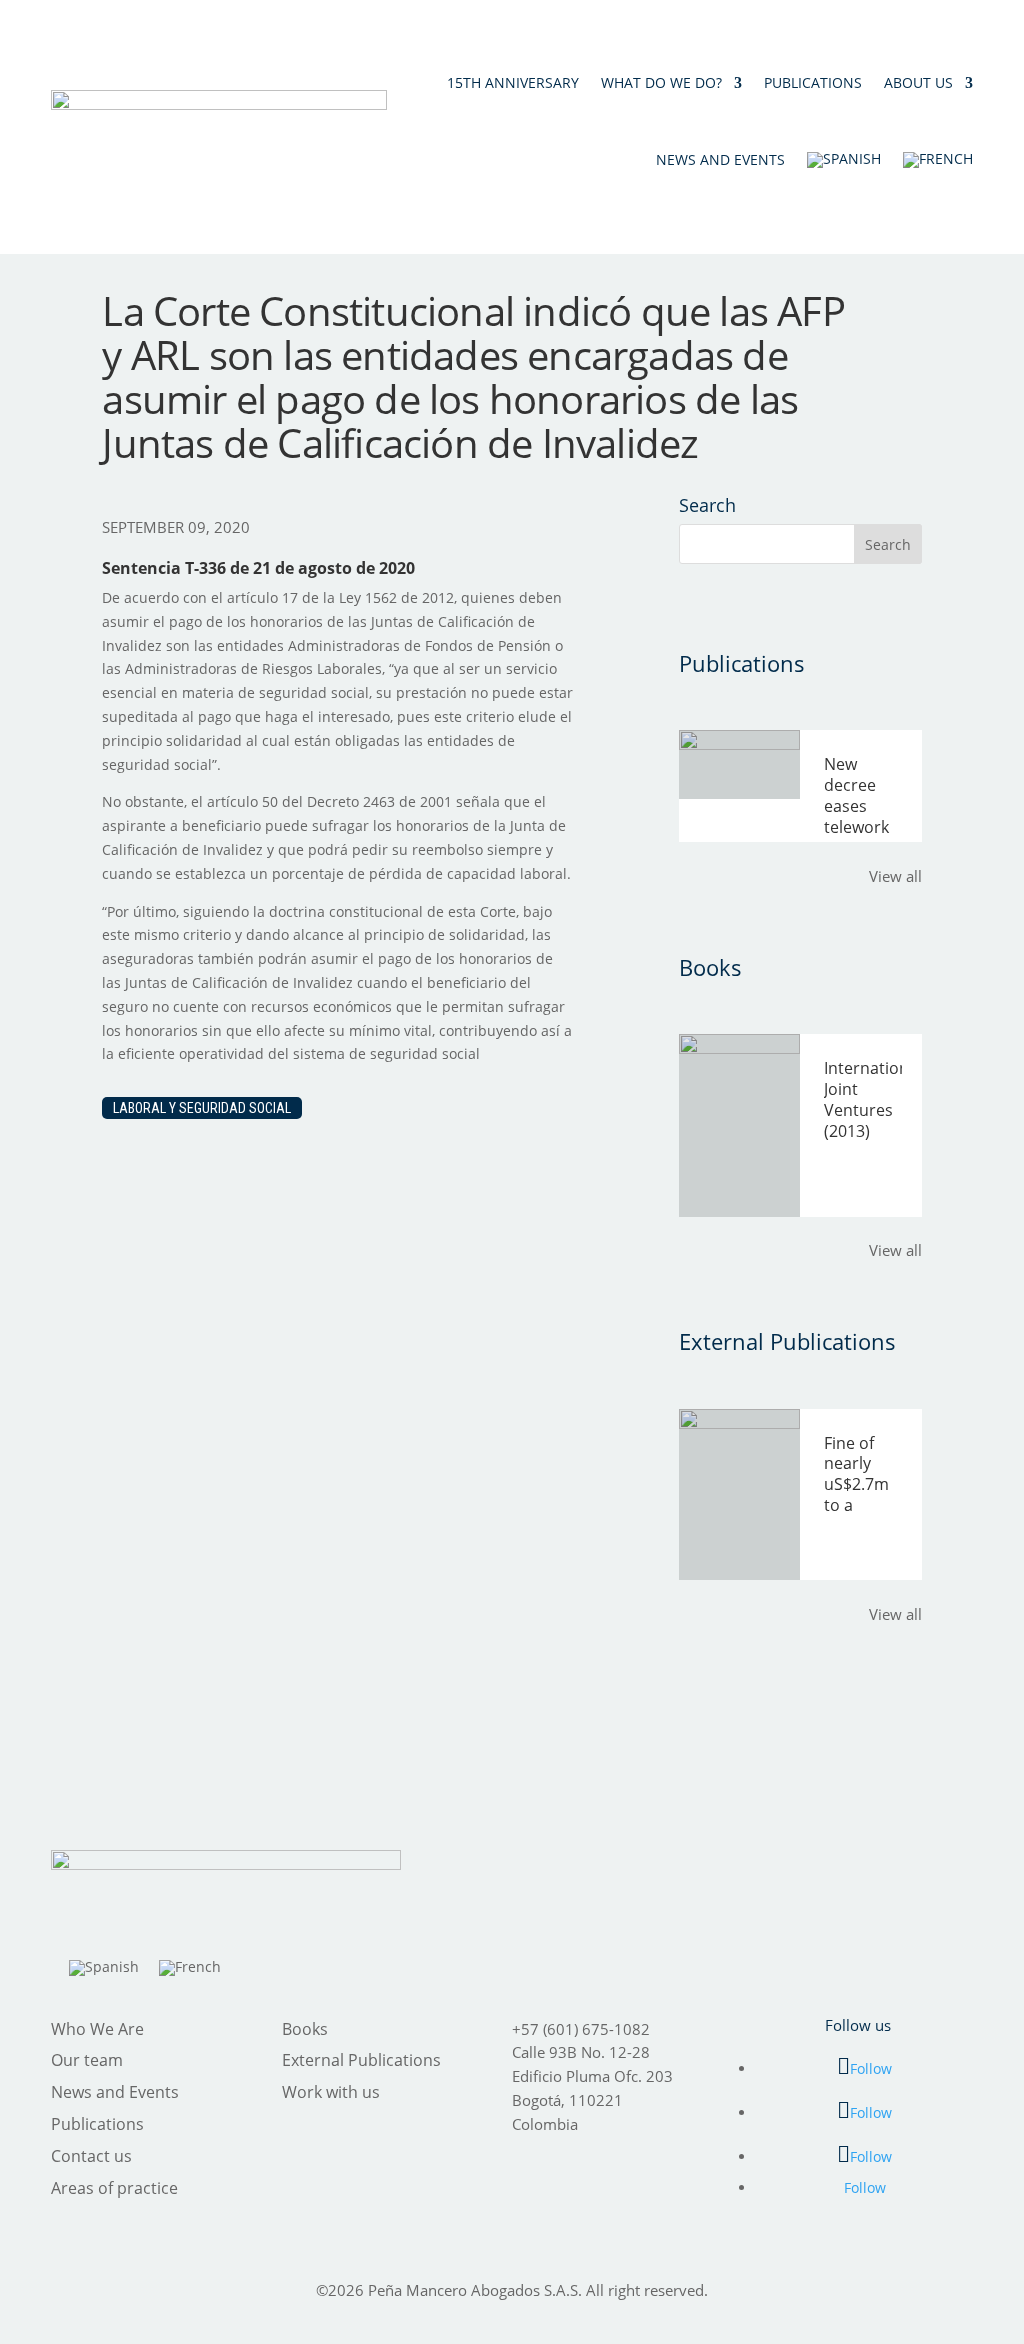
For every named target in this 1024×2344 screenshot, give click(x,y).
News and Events (115, 2092)
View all (895, 876)
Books (305, 2029)
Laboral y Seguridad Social (202, 1108)
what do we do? (661, 82)
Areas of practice (114, 2188)
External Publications (361, 2060)
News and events (720, 159)
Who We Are (97, 2029)
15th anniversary (513, 82)
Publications (813, 82)
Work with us (331, 2092)
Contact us (91, 2156)
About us (918, 82)
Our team (87, 2060)
